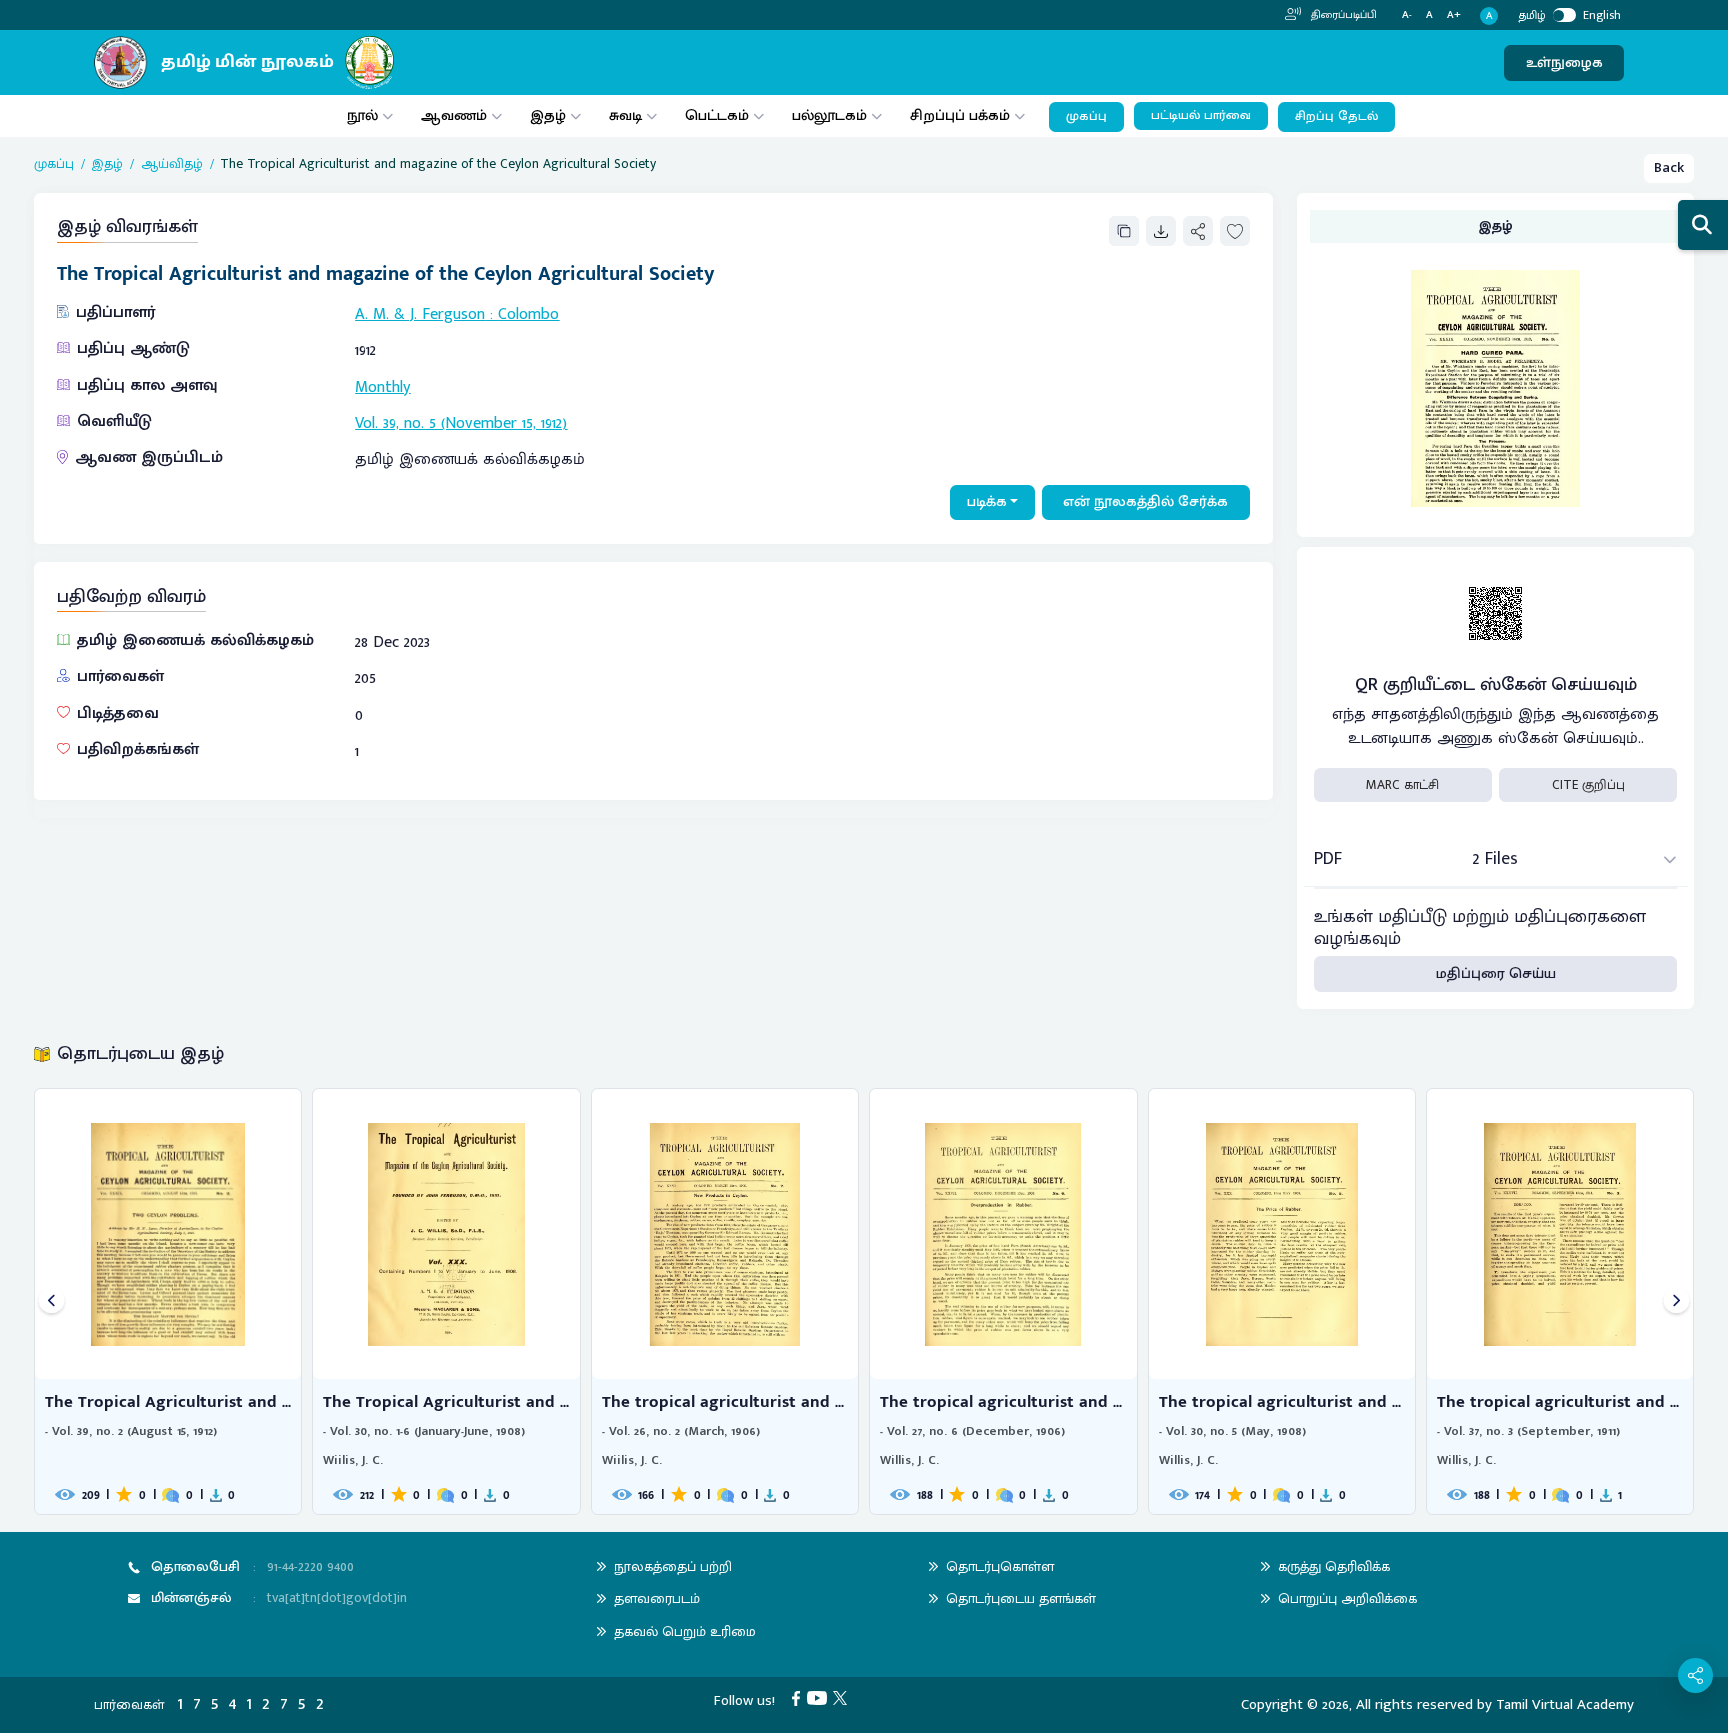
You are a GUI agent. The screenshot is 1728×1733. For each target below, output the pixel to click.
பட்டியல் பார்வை (1201, 115)
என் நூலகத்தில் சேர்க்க (1145, 501)
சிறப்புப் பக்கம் (960, 115)
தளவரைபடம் (657, 1598)
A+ (1454, 15)
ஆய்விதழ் (172, 164)
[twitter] (843, 1697)
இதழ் (548, 115)
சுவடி (625, 115)
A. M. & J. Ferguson (420, 314)
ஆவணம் (456, 115)
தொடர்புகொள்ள (1000, 1566)
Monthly (382, 387)
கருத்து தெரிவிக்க (1334, 1566)
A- (1407, 15)
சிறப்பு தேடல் (1336, 116)
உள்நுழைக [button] (1564, 62)
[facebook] (799, 1697)
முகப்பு (1086, 116)
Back (1669, 167)
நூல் (362, 115)
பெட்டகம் (717, 115)
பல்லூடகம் (829, 115)
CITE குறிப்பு (1588, 785)
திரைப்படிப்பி (1342, 15)
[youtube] (820, 1697)
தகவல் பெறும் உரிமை (685, 1631)
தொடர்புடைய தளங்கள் (1021, 1598)
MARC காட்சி (1402, 785)
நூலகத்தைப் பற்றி (673, 1566)
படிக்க (987, 501)
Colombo (528, 314)
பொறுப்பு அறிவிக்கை (1347, 1598)
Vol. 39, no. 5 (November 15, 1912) (461, 423)
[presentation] (51, 1301)
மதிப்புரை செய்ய (1496, 973)
